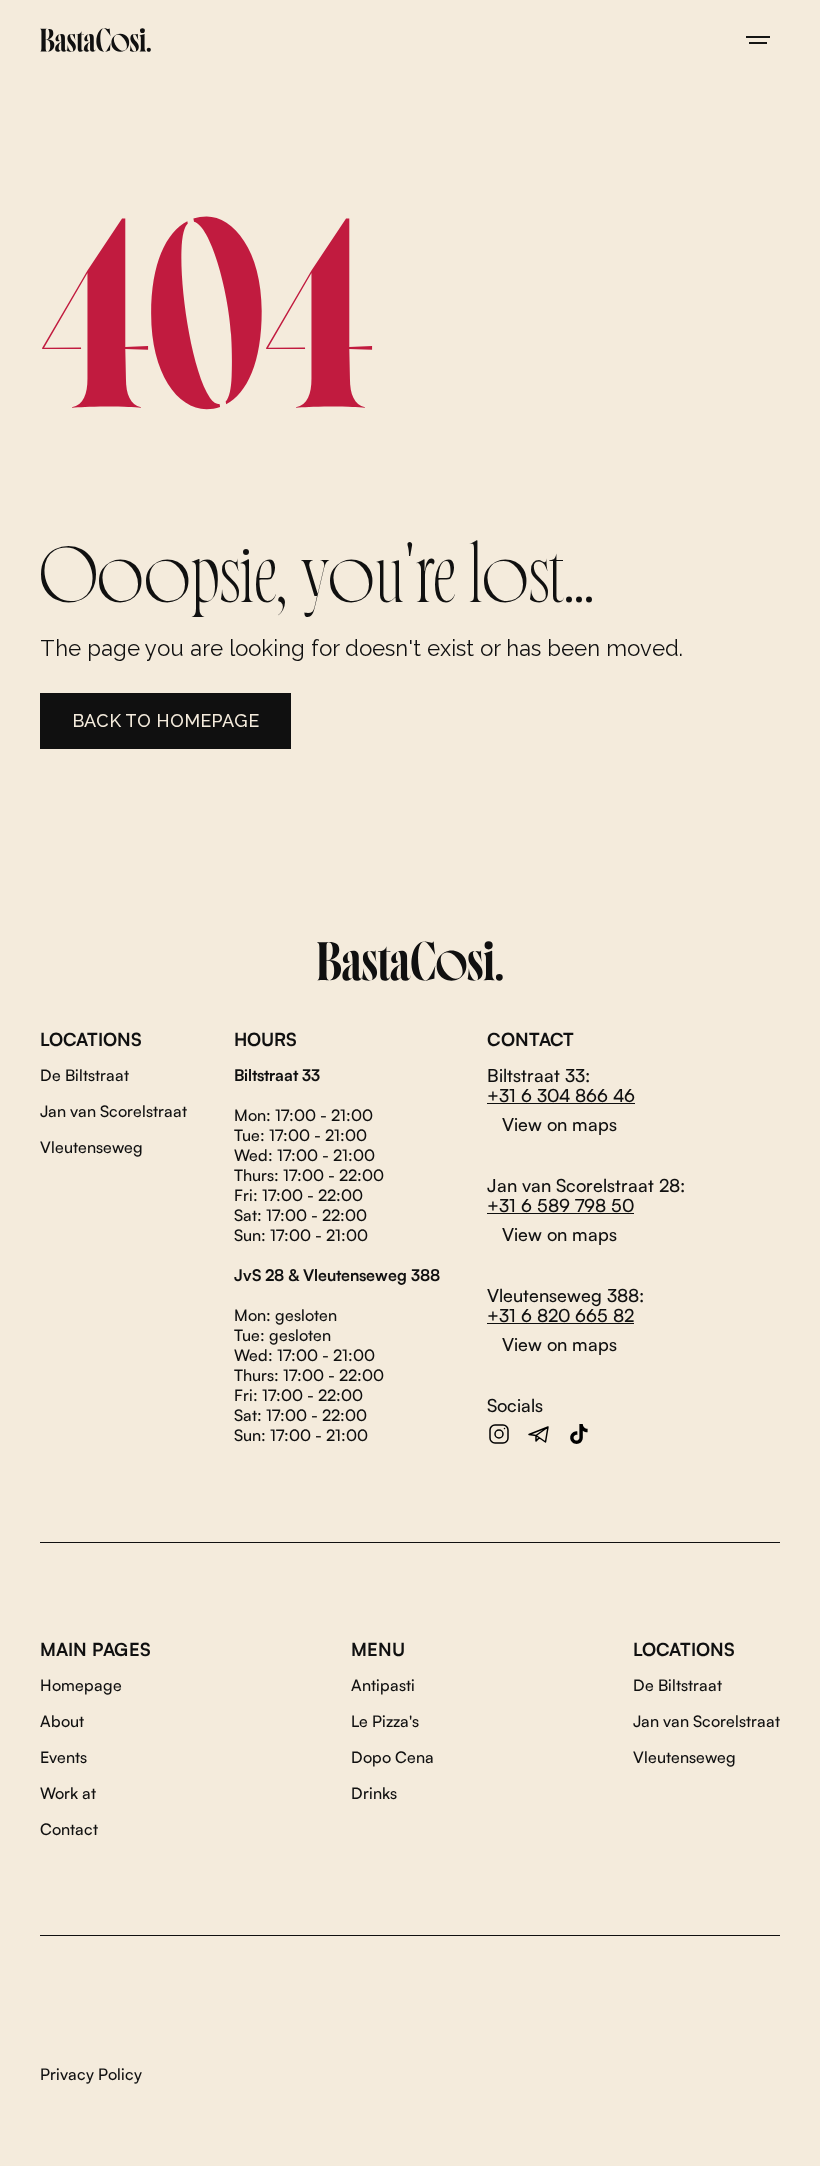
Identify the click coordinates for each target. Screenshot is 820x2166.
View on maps (559, 1124)
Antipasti (383, 1685)
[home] (95, 40)
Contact (69, 1829)
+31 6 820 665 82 (560, 1315)
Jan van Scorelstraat (113, 1111)
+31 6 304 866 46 (561, 1095)
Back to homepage (165, 720)
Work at (68, 1793)
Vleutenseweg (91, 1147)
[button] (758, 40)
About (62, 1721)
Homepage (81, 1685)
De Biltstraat (84, 1075)
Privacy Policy (91, 2074)
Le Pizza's (385, 1721)
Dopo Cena (392, 1757)
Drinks (374, 1793)
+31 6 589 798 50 (560, 1205)
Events (63, 1757)
